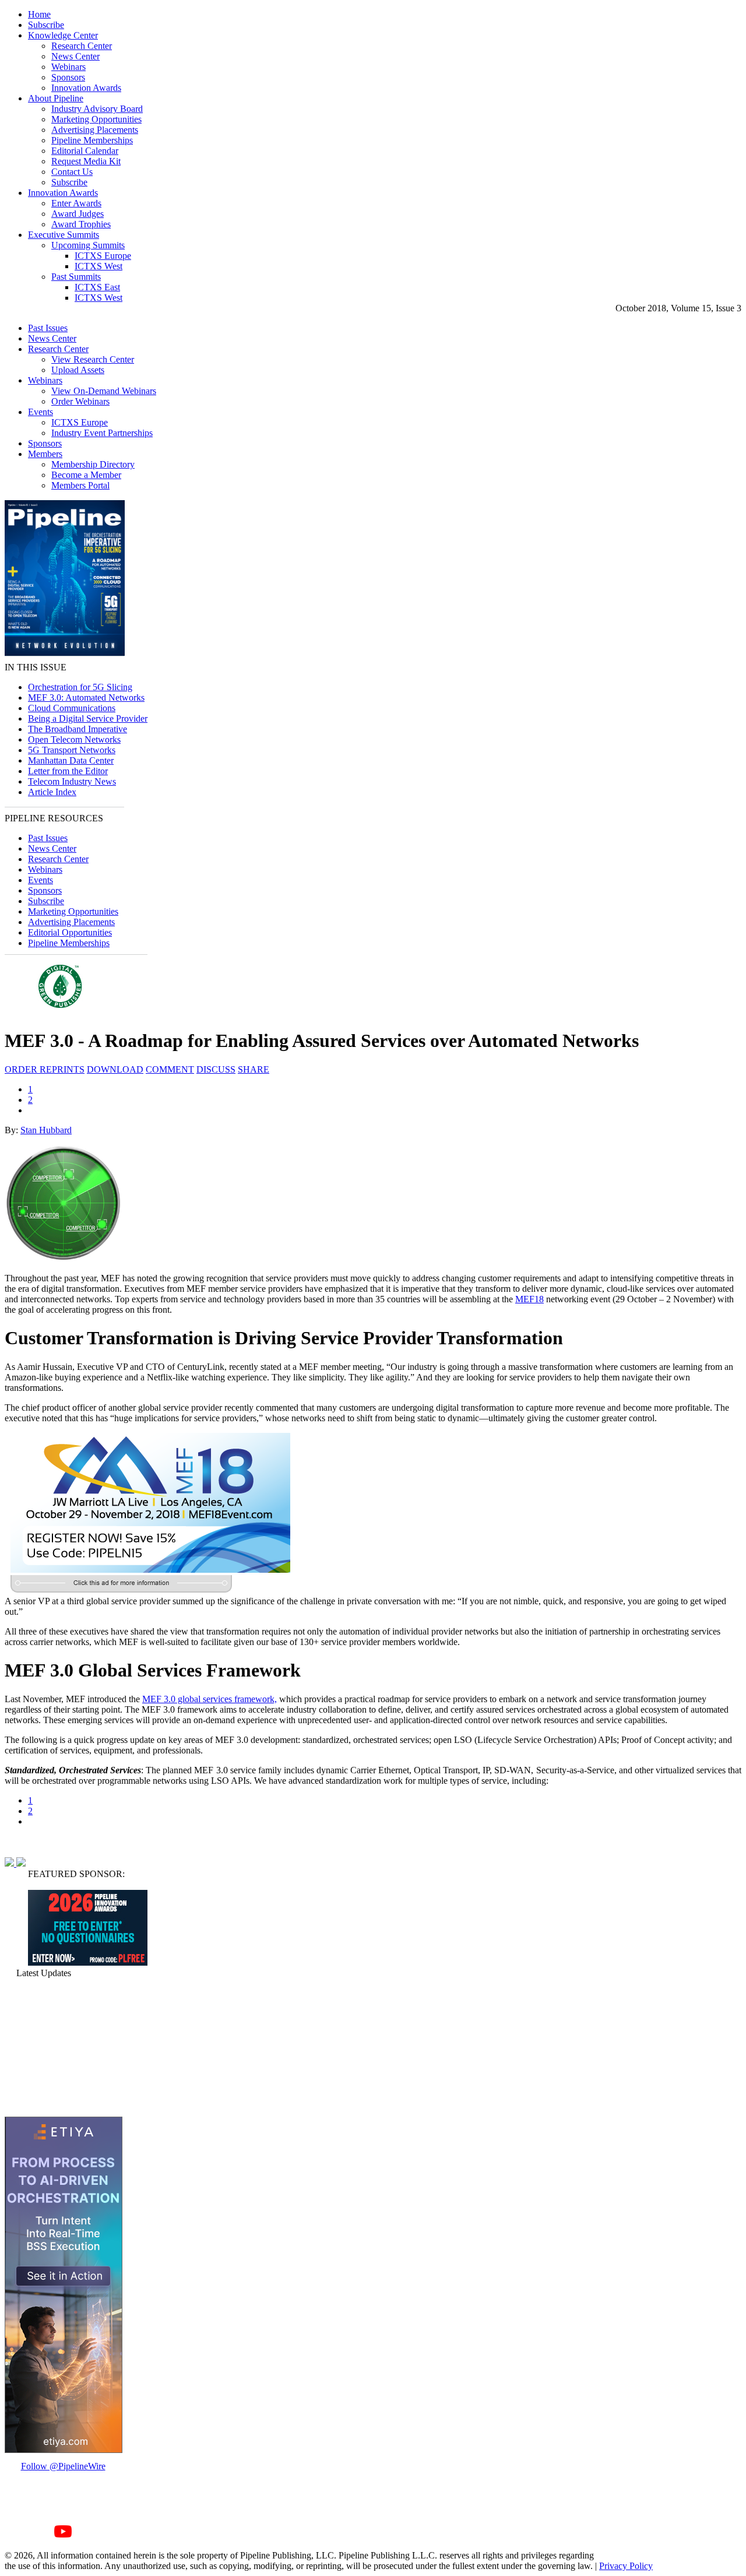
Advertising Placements (95, 130)
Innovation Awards (86, 88)
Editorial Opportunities (70, 932)
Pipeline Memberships (92, 140)
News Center (75, 56)
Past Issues (48, 328)
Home (39, 14)
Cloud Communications (72, 708)
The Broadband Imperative (78, 729)
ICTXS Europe (103, 256)
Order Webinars (80, 401)
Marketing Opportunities (96, 119)
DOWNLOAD (115, 1069)
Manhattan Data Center (71, 760)
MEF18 (529, 1299)
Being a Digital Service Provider (88, 718)
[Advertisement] (63, 2047)
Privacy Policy (626, 2566)
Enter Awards (76, 203)
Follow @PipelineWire (63, 2466)
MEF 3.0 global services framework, (210, 1699)
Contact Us (72, 172)
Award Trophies (81, 224)
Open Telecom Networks (74, 739)
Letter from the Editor (68, 771)
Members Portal (80, 485)
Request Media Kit (86, 161)
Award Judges (78, 214)
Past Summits (76, 277)
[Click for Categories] (88, 1962)
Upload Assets (78, 370)
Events (41, 412)
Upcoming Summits (88, 245)
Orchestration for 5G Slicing (80, 687)
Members (45, 454)
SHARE (254, 1069)
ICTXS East (97, 287)
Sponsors (68, 77)
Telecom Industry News (72, 781)
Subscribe (46, 25)
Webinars (68, 67)
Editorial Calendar (85, 151)
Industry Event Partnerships (102, 433)
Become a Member (86, 475)
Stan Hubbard (46, 1130)
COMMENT (170, 1069)
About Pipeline (56, 98)
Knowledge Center (63, 35)
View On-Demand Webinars (104, 391)
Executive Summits (64, 235)
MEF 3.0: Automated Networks (86, 697)
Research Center (82, 46)
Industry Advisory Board (97, 109)
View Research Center (93, 359)
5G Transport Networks (72, 750)
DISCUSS (216, 1069)
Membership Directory (93, 464)
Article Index (52, 792)
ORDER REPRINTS (45, 1069)
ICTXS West (98, 266)
